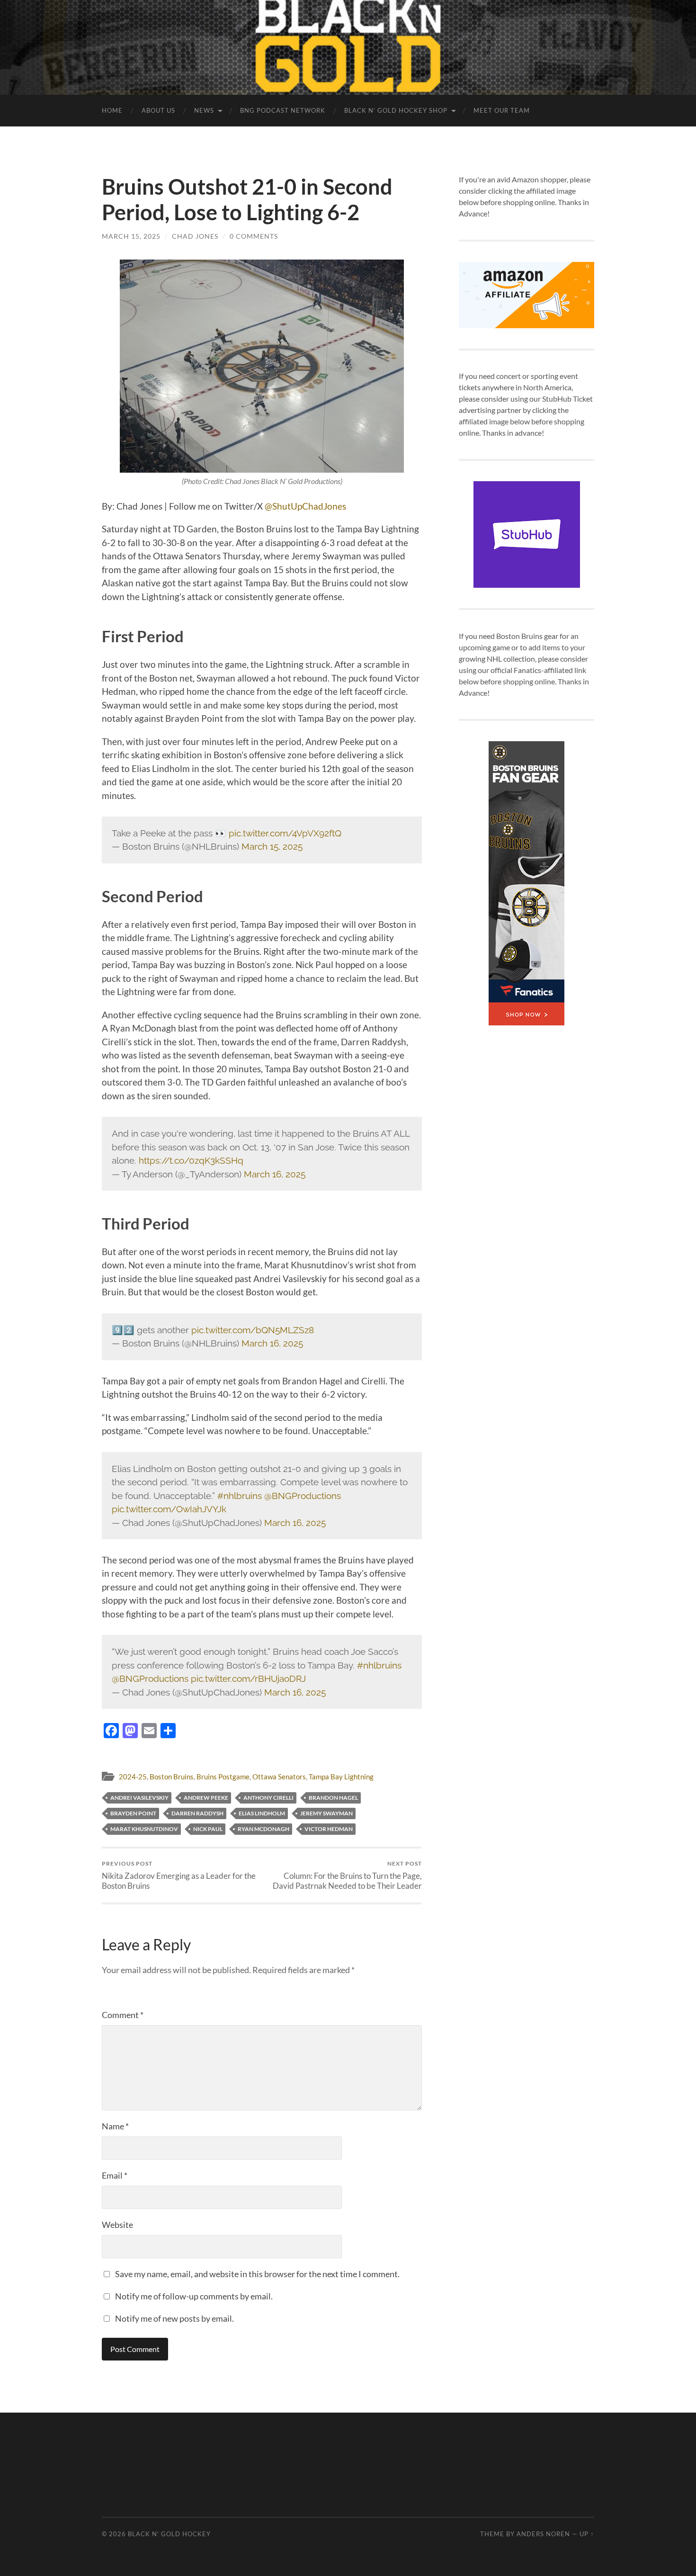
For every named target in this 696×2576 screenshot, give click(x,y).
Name (115, 2126)
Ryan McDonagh (263, 1829)
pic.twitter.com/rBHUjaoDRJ (248, 1678)
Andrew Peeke (206, 1798)
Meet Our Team (502, 110)
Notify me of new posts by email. (174, 2318)
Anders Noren (543, 2534)
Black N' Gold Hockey (169, 2534)
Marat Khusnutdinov (144, 1829)
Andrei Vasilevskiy (139, 1798)
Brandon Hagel (333, 1798)
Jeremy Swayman (326, 1813)
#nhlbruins (240, 1496)
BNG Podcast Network (283, 110)
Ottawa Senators (279, 1777)
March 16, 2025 (275, 1174)
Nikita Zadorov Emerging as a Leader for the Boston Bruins (179, 1875)
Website (117, 2225)
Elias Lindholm (262, 1813)
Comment (123, 2015)
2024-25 (133, 1777)
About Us (158, 110)
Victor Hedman (329, 1829)
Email (115, 2175)
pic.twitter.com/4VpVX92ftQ (285, 833)
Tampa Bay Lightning (341, 1777)
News (204, 110)
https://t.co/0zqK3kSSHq (191, 1160)
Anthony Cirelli (268, 1798)
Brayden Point (133, 1813)
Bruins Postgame (223, 1777)
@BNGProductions (303, 1496)
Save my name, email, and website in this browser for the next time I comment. (257, 2274)
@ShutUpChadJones (305, 506)
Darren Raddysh (197, 1813)
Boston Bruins (172, 1777)
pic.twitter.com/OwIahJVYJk (169, 1509)
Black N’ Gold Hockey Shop (396, 110)
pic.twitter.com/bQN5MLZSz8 (253, 1330)
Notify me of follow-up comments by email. (194, 2296)
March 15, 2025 (131, 236)
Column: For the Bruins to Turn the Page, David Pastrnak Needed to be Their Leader (347, 1875)
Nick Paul (208, 1829)
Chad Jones (195, 236)
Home (112, 110)
